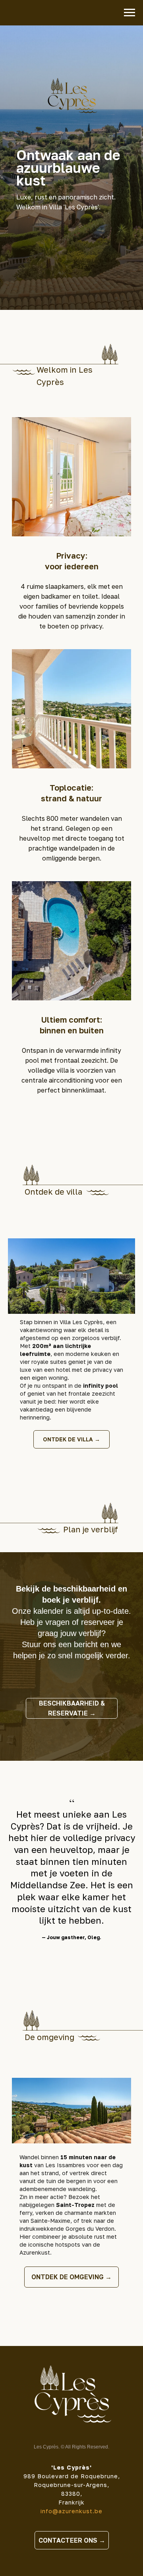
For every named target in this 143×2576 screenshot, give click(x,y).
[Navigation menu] (129, 13)
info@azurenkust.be (71, 2511)
